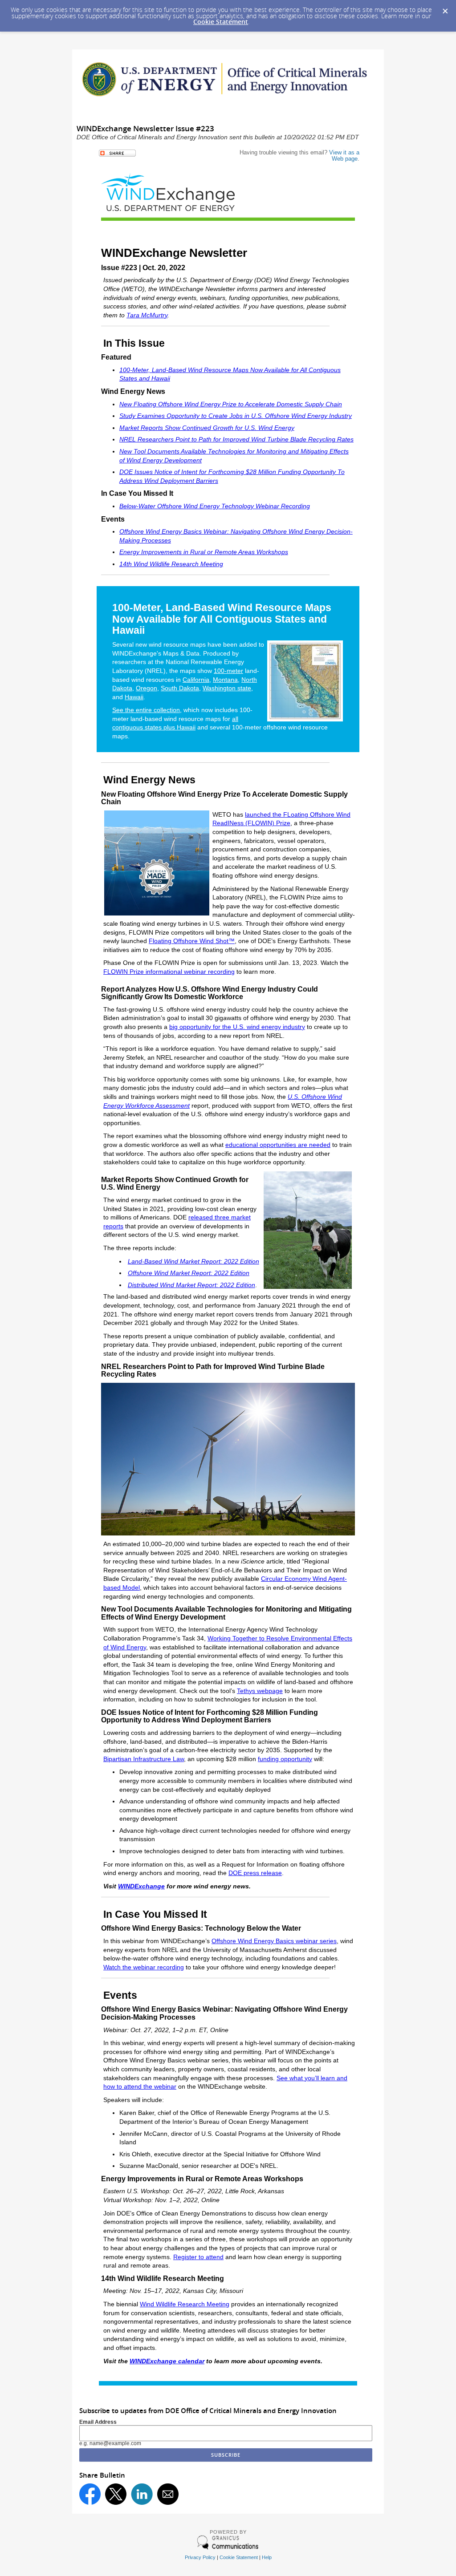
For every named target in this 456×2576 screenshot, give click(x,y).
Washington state (227, 688)
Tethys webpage (260, 1691)
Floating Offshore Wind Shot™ (192, 941)
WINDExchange (141, 1886)
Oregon (147, 688)
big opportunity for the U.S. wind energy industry (237, 1027)
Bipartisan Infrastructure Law (144, 1759)
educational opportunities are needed (278, 1145)
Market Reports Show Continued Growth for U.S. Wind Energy (207, 428)
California (196, 680)
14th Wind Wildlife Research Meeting (171, 564)
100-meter (228, 671)
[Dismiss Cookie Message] (445, 8)
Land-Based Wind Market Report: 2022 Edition (193, 1261)
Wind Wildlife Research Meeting (185, 2304)
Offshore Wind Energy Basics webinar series (274, 1941)
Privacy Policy (200, 2557)
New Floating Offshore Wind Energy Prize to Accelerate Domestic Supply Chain (231, 404)
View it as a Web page (344, 156)
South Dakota (180, 688)
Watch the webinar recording (144, 1967)
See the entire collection (146, 710)
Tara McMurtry (147, 315)
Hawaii (134, 697)
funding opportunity (285, 1759)
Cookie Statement (221, 22)
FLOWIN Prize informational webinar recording (169, 972)
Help (267, 2557)
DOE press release (255, 1873)
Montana (225, 680)
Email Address (98, 2422)
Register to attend (198, 2257)
